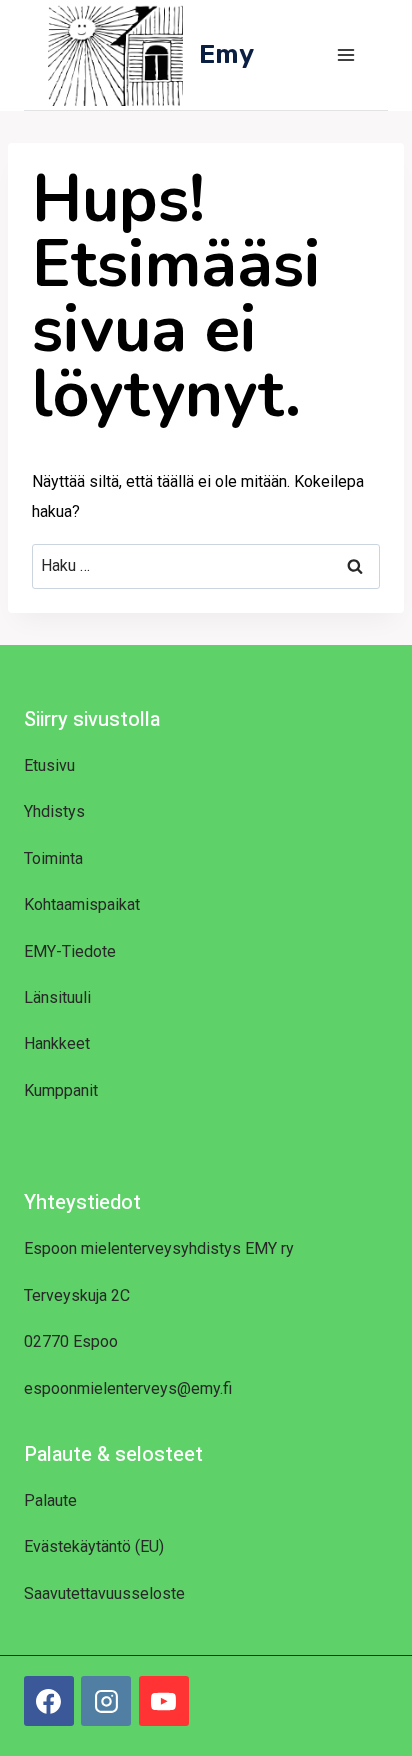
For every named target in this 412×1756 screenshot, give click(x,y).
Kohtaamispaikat (82, 904)
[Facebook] (49, 1701)
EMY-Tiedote (70, 951)
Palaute (50, 1500)
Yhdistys (54, 811)
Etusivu (49, 765)
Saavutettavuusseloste (104, 1593)
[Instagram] (106, 1701)
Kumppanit (61, 1090)
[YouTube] (164, 1701)
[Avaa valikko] (345, 54)
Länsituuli (57, 997)
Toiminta (53, 858)
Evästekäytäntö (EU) (94, 1546)
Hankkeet (57, 1043)
